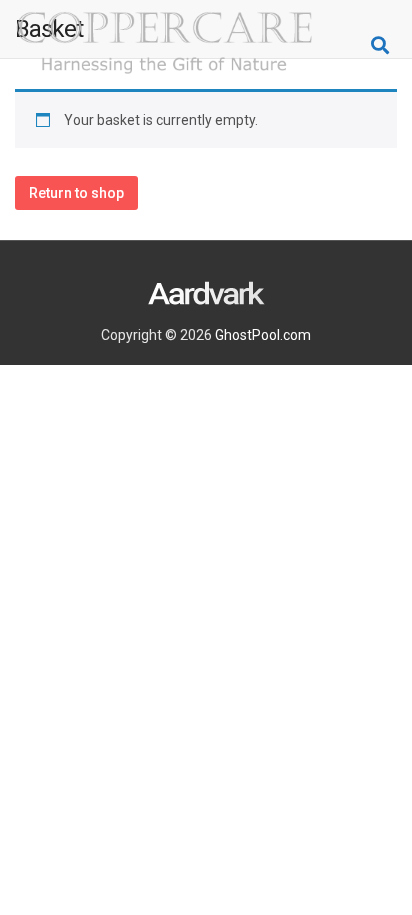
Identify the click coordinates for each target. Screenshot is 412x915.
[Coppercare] (165, 45)
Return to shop (76, 193)
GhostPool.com (263, 335)
